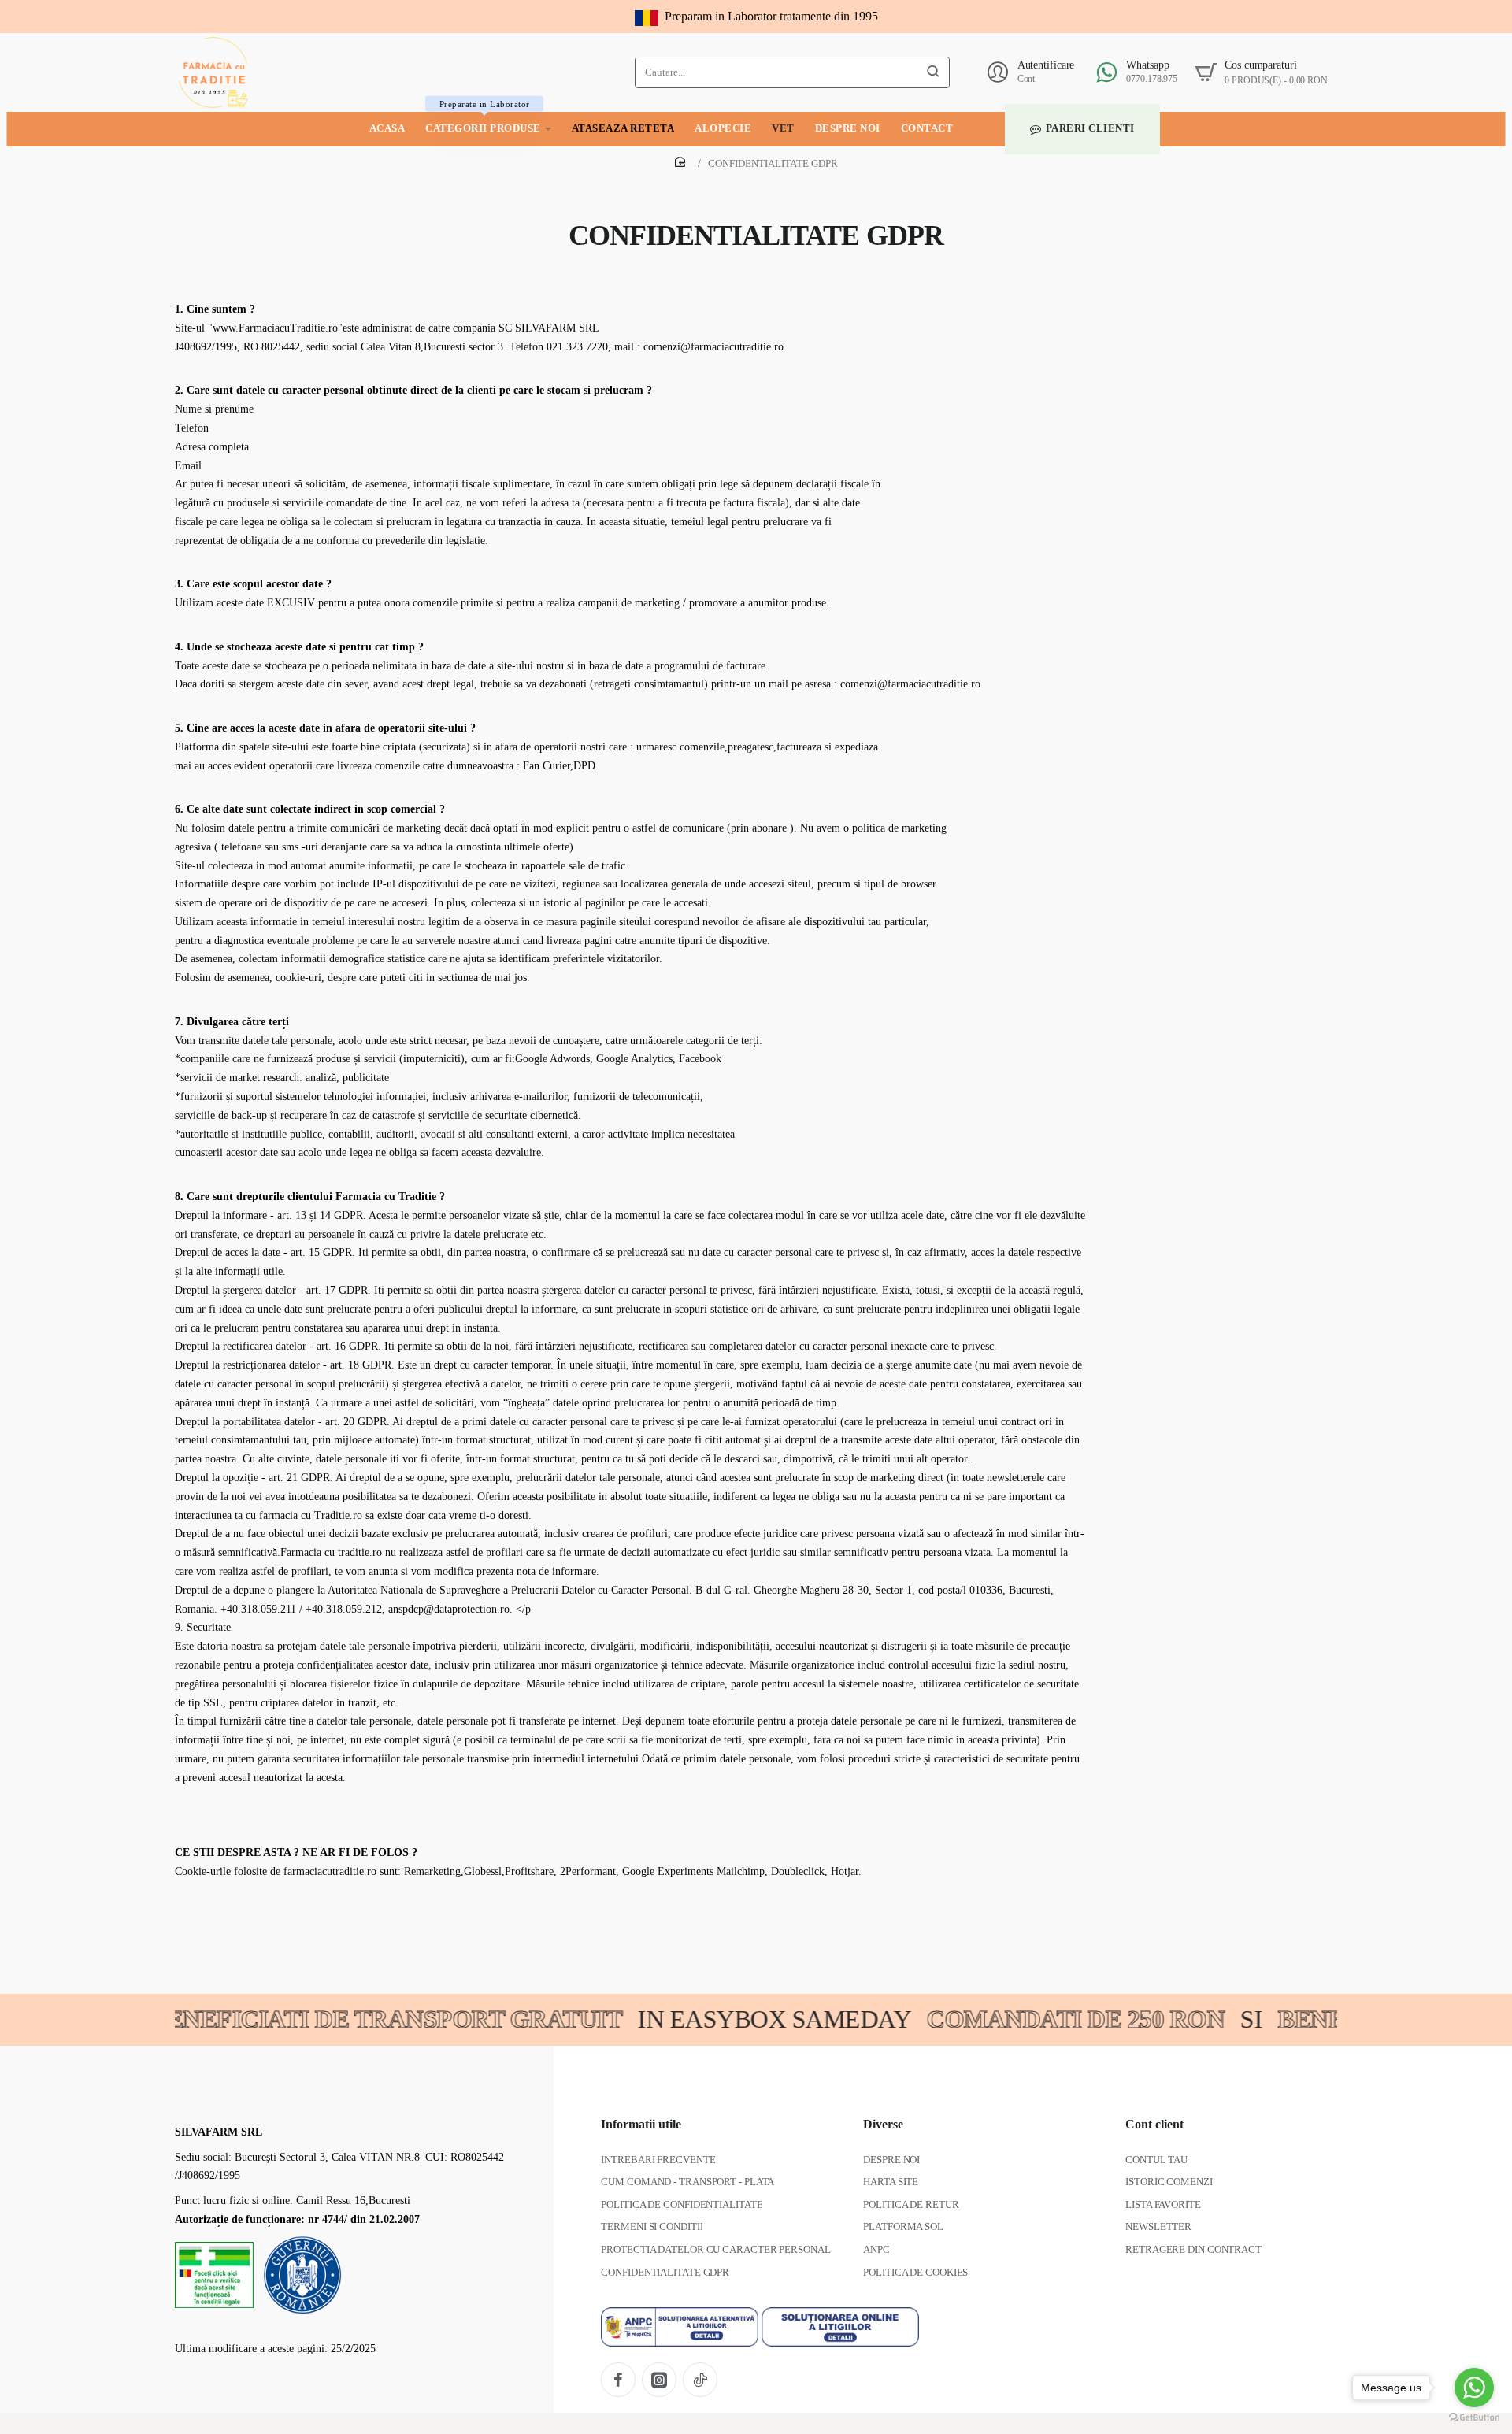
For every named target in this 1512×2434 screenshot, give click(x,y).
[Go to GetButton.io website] (1474, 2418)
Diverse (883, 2124)
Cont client (1154, 2124)
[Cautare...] (933, 72)
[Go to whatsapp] (1474, 2388)
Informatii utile (641, 2124)
